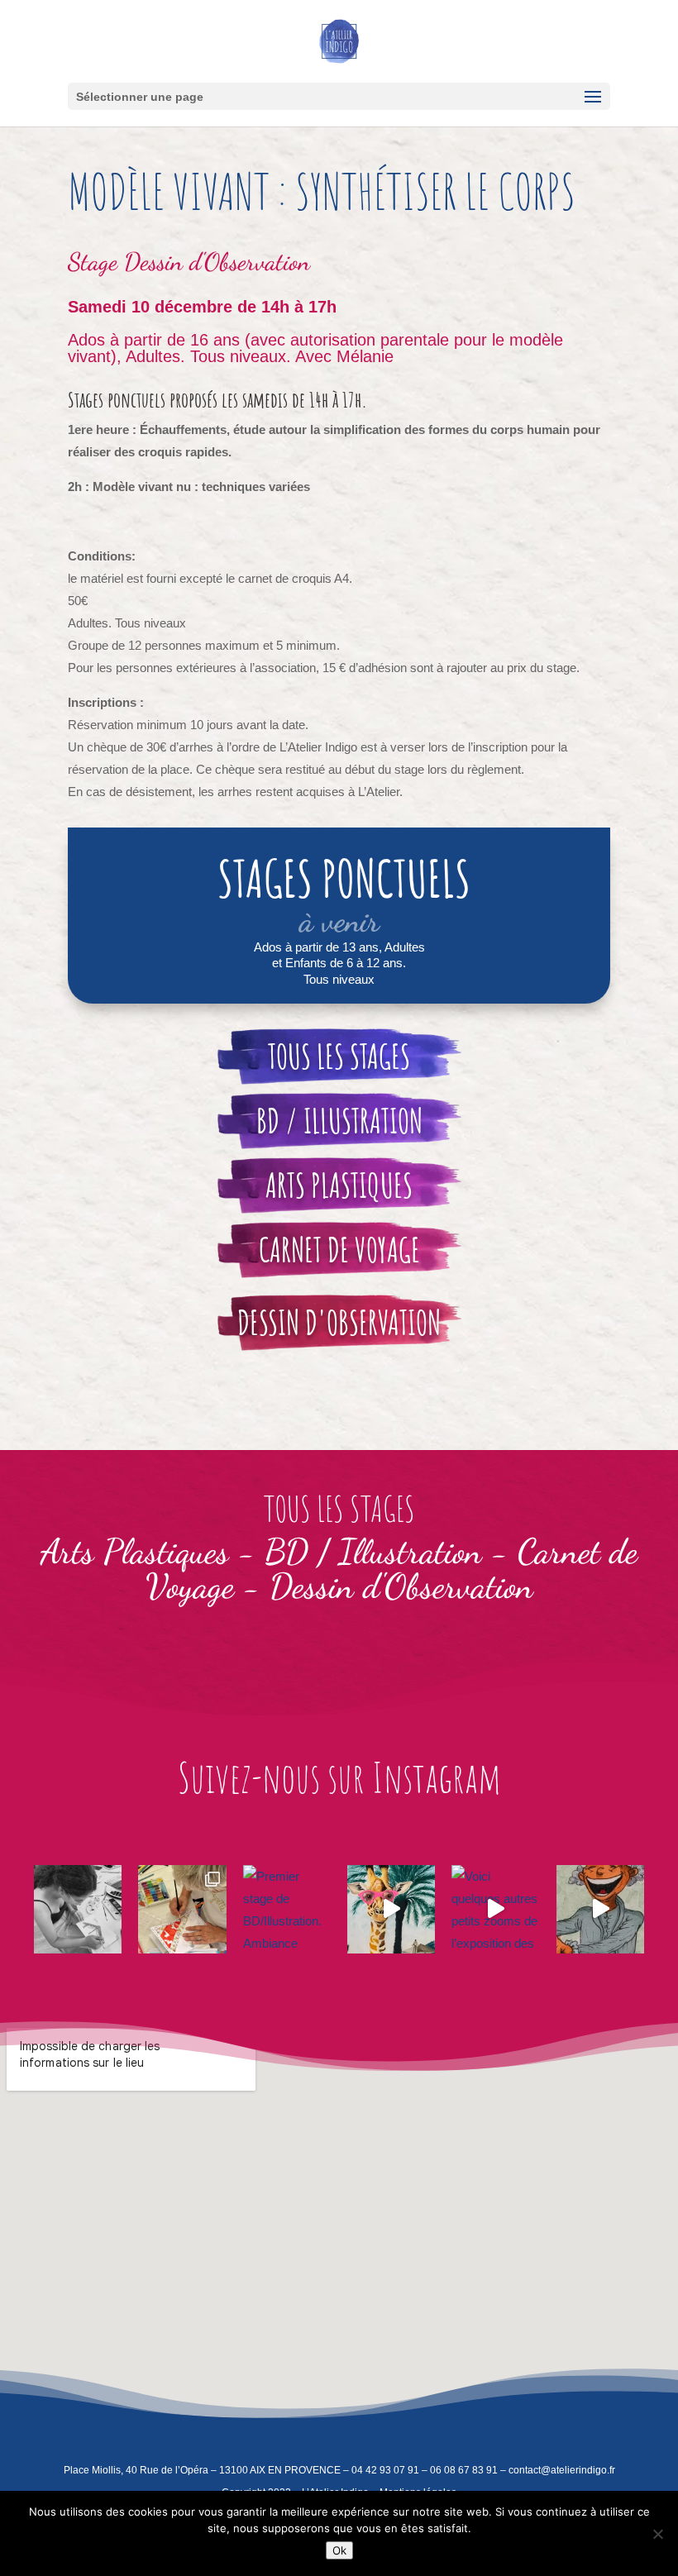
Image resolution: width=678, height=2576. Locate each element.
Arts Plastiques (339, 1185)
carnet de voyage (339, 1250)
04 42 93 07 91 (385, 2470)
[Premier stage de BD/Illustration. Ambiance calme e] (287, 1909)
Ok (339, 2550)
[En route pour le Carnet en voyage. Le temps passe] (78, 1909)
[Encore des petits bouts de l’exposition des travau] (391, 1909)
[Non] (657, 2534)
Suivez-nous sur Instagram (339, 1777)
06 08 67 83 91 (464, 2470)
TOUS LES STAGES (339, 1056)
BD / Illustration (373, 1551)
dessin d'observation (339, 1322)
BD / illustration (339, 1121)
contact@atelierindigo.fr (562, 2470)
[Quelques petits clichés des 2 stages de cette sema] (182, 1909)
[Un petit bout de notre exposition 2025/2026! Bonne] (600, 1909)
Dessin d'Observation (217, 261)
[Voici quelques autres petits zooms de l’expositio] (495, 1909)
